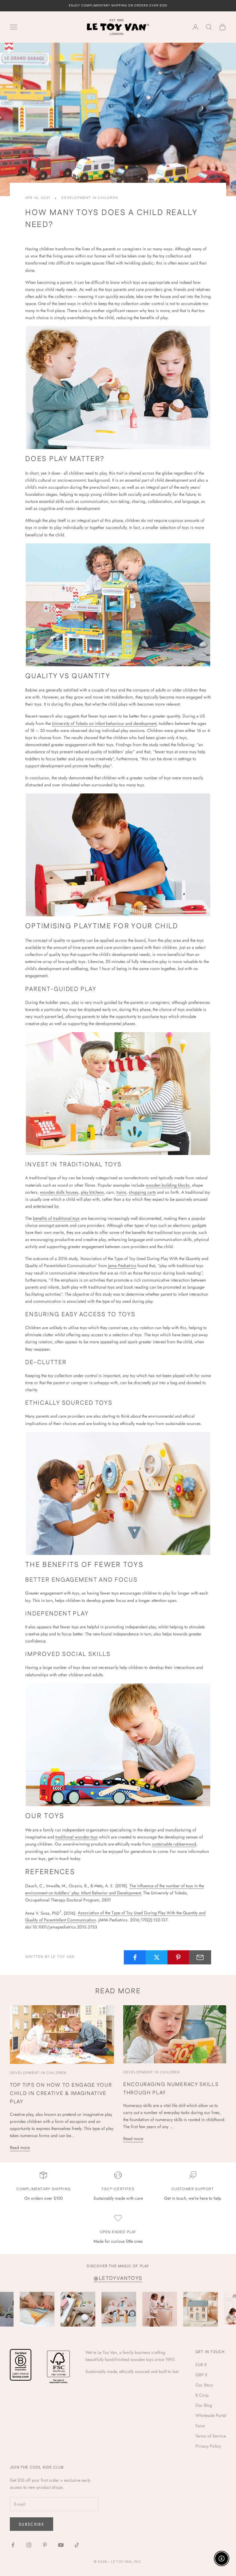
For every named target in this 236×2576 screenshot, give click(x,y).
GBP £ (201, 2375)
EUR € (201, 2365)
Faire (200, 2426)
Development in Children (90, 198)
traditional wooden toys (77, 1837)
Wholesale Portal (211, 2415)
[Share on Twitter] (157, 1957)
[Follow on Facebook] (13, 2545)
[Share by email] (200, 1957)
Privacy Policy (208, 2446)
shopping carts (142, 1192)
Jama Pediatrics (122, 1266)
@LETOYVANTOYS (118, 2278)
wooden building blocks (168, 1185)
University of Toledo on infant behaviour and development (104, 723)
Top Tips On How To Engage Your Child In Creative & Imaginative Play (61, 2093)
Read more (20, 2147)
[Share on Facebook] (135, 1957)
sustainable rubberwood (174, 1844)
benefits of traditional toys (56, 1218)
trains (121, 1192)
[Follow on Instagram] (29, 2545)
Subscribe (31, 2524)
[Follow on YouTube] (61, 2545)
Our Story (204, 2385)
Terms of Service (211, 2436)
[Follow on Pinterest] (45, 2545)
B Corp (202, 2395)
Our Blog (204, 2405)
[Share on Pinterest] (179, 1957)
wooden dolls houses (59, 1192)
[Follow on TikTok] (77, 2545)
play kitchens (92, 1192)
